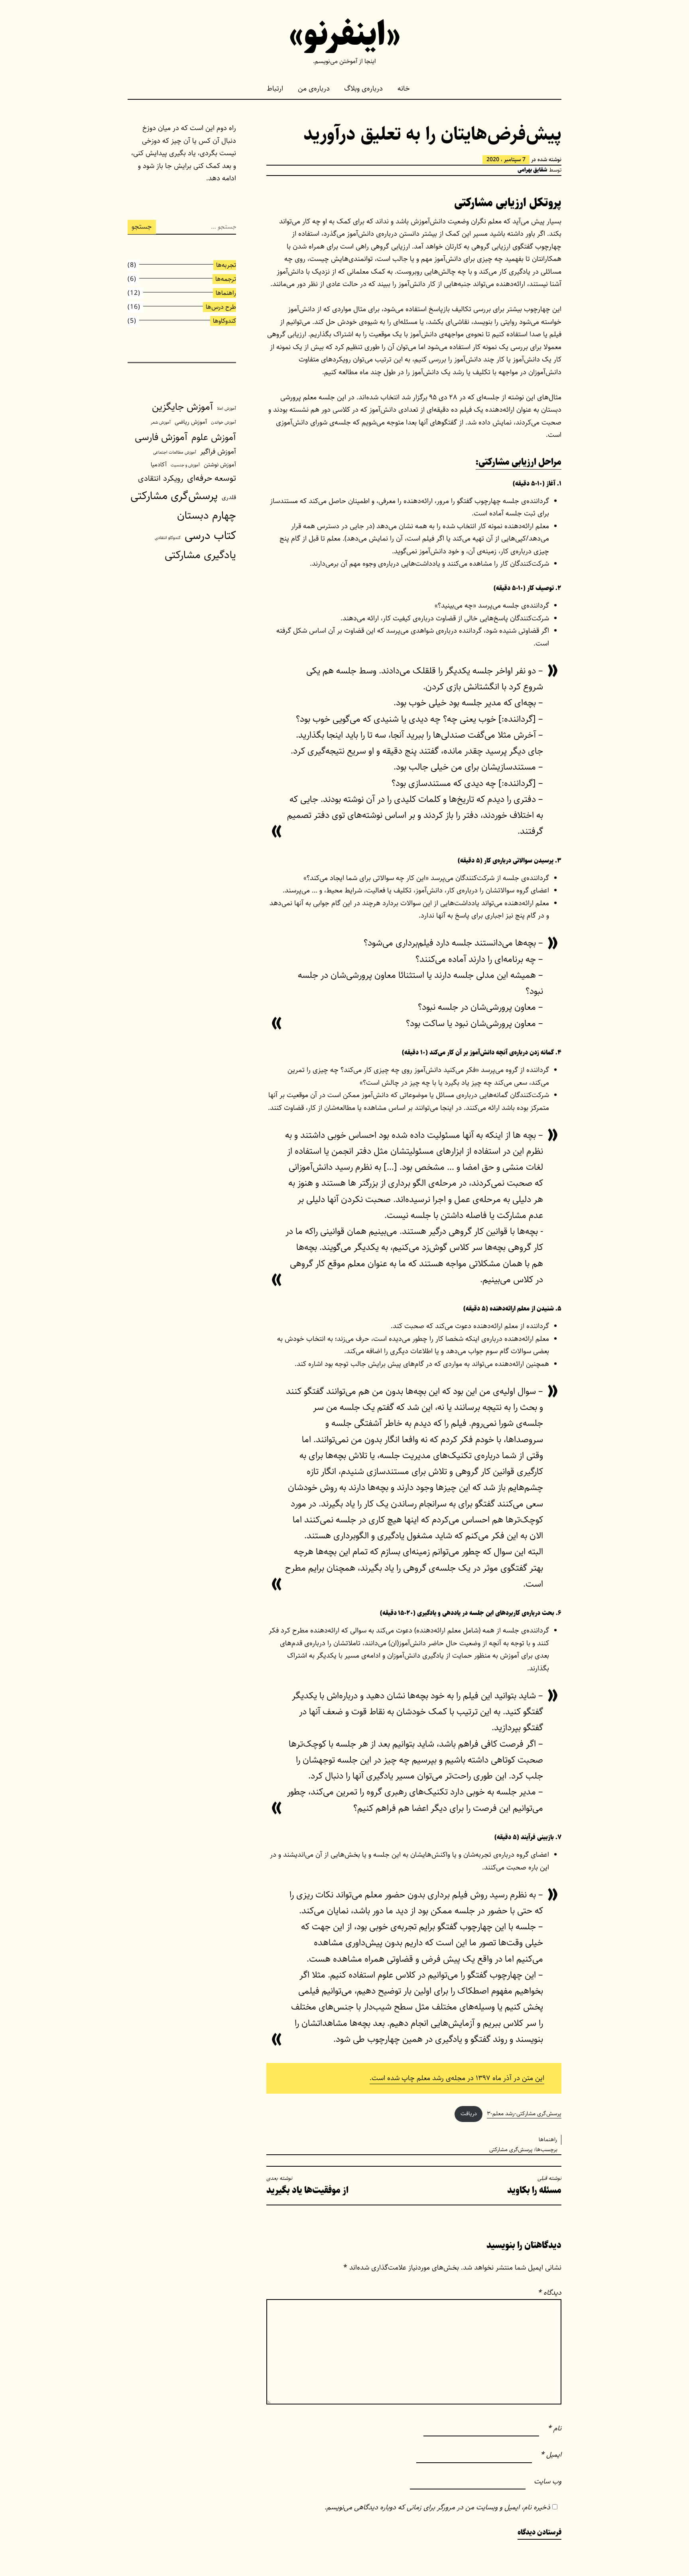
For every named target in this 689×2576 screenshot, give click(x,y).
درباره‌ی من (314, 89)
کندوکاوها (224, 321)
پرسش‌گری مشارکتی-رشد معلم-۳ (524, 2114)
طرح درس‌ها (221, 307)
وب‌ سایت (548, 2481)
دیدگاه (549, 2293)
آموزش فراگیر (218, 452)
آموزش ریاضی (191, 422)
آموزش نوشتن (220, 465)
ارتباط (275, 89)
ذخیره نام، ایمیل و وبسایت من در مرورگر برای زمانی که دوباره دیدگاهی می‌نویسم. (437, 2507)
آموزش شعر (161, 422)
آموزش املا (226, 409)
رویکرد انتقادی (160, 478)
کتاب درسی (210, 535)
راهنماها (548, 2140)
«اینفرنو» (345, 35)
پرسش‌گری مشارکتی (511, 2150)
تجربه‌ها (226, 265)
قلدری (229, 497)
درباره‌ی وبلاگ (363, 89)
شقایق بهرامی (532, 170)
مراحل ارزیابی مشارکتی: (519, 462)
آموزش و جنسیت (185, 465)
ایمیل (551, 2455)
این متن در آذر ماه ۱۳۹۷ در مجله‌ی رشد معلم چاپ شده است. (457, 2078)
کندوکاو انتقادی (168, 538)
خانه (404, 89)
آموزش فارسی (161, 437)
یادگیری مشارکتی (200, 555)
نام (554, 2428)
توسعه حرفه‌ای (212, 478)
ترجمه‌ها (226, 279)
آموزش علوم (214, 437)
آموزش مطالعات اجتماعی (175, 452)
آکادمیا (159, 465)
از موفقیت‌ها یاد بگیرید (307, 2186)
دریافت (469, 2114)
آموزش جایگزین (182, 407)
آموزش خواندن (223, 422)
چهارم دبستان (207, 515)
